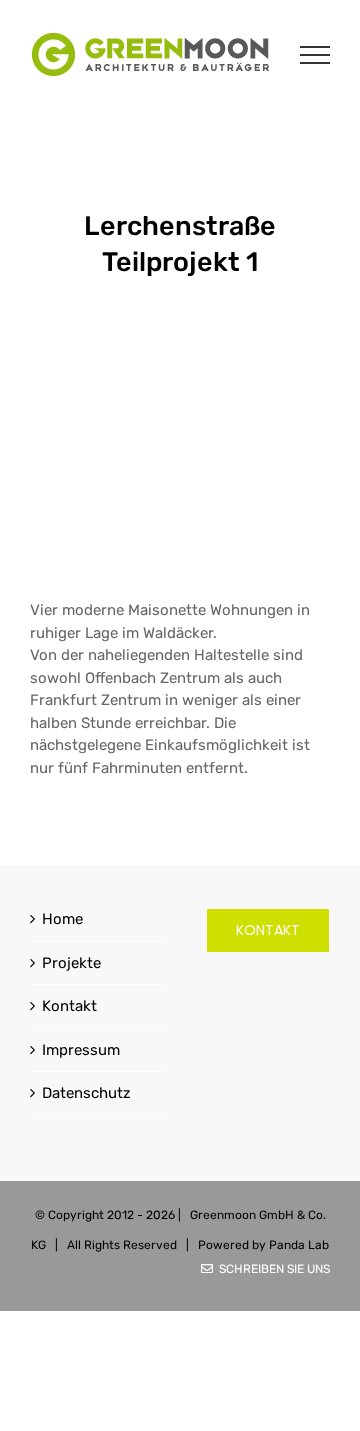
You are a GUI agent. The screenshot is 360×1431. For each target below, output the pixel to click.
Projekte (71, 963)
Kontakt (69, 1006)
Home (62, 919)
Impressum (81, 1050)
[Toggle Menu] (315, 55)
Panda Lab (299, 1245)
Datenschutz (86, 1093)
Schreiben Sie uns (271, 1269)
